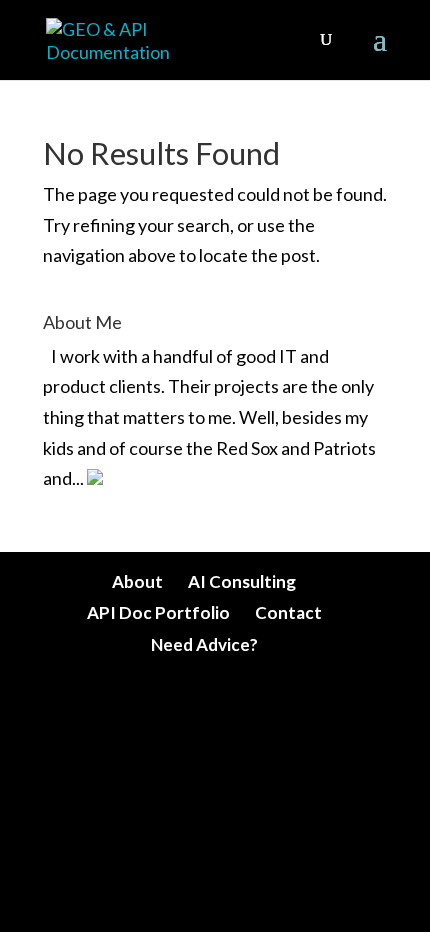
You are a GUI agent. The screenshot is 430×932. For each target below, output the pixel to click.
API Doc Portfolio (158, 612)
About (137, 581)
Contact (288, 612)
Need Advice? (204, 644)
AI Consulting (242, 581)
